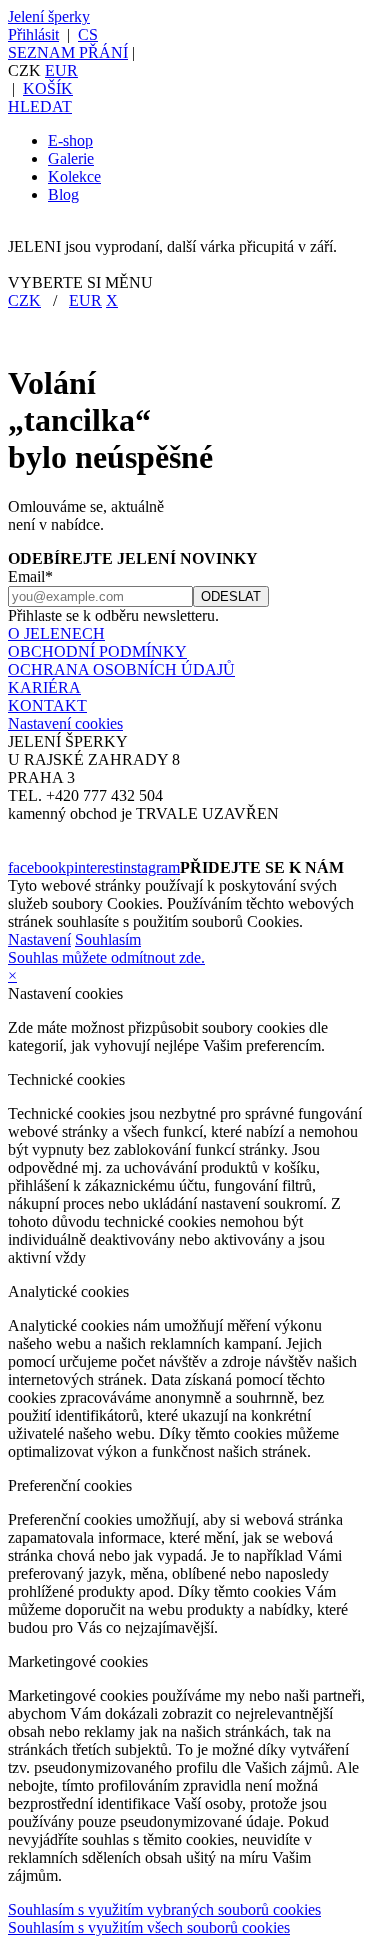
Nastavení (39, 939)
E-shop (70, 140)
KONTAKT (47, 705)
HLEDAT (40, 106)
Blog (63, 194)
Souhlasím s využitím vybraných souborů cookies (164, 1909)
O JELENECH (56, 633)
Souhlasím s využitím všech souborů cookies (149, 1927)
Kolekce (74, 176)
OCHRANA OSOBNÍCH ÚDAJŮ (121, 669)
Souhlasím (108, 939)
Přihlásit (33, 34)
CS (88, 34)
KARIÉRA (44, 687)
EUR (61, 70)
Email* (30, 576)
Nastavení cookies (65, 723)
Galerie (71, 158)
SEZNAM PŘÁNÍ (68, 52)
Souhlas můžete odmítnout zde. (106, 957)
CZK (24, 300)
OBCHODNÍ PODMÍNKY (97, 651)
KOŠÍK (48, 88)
